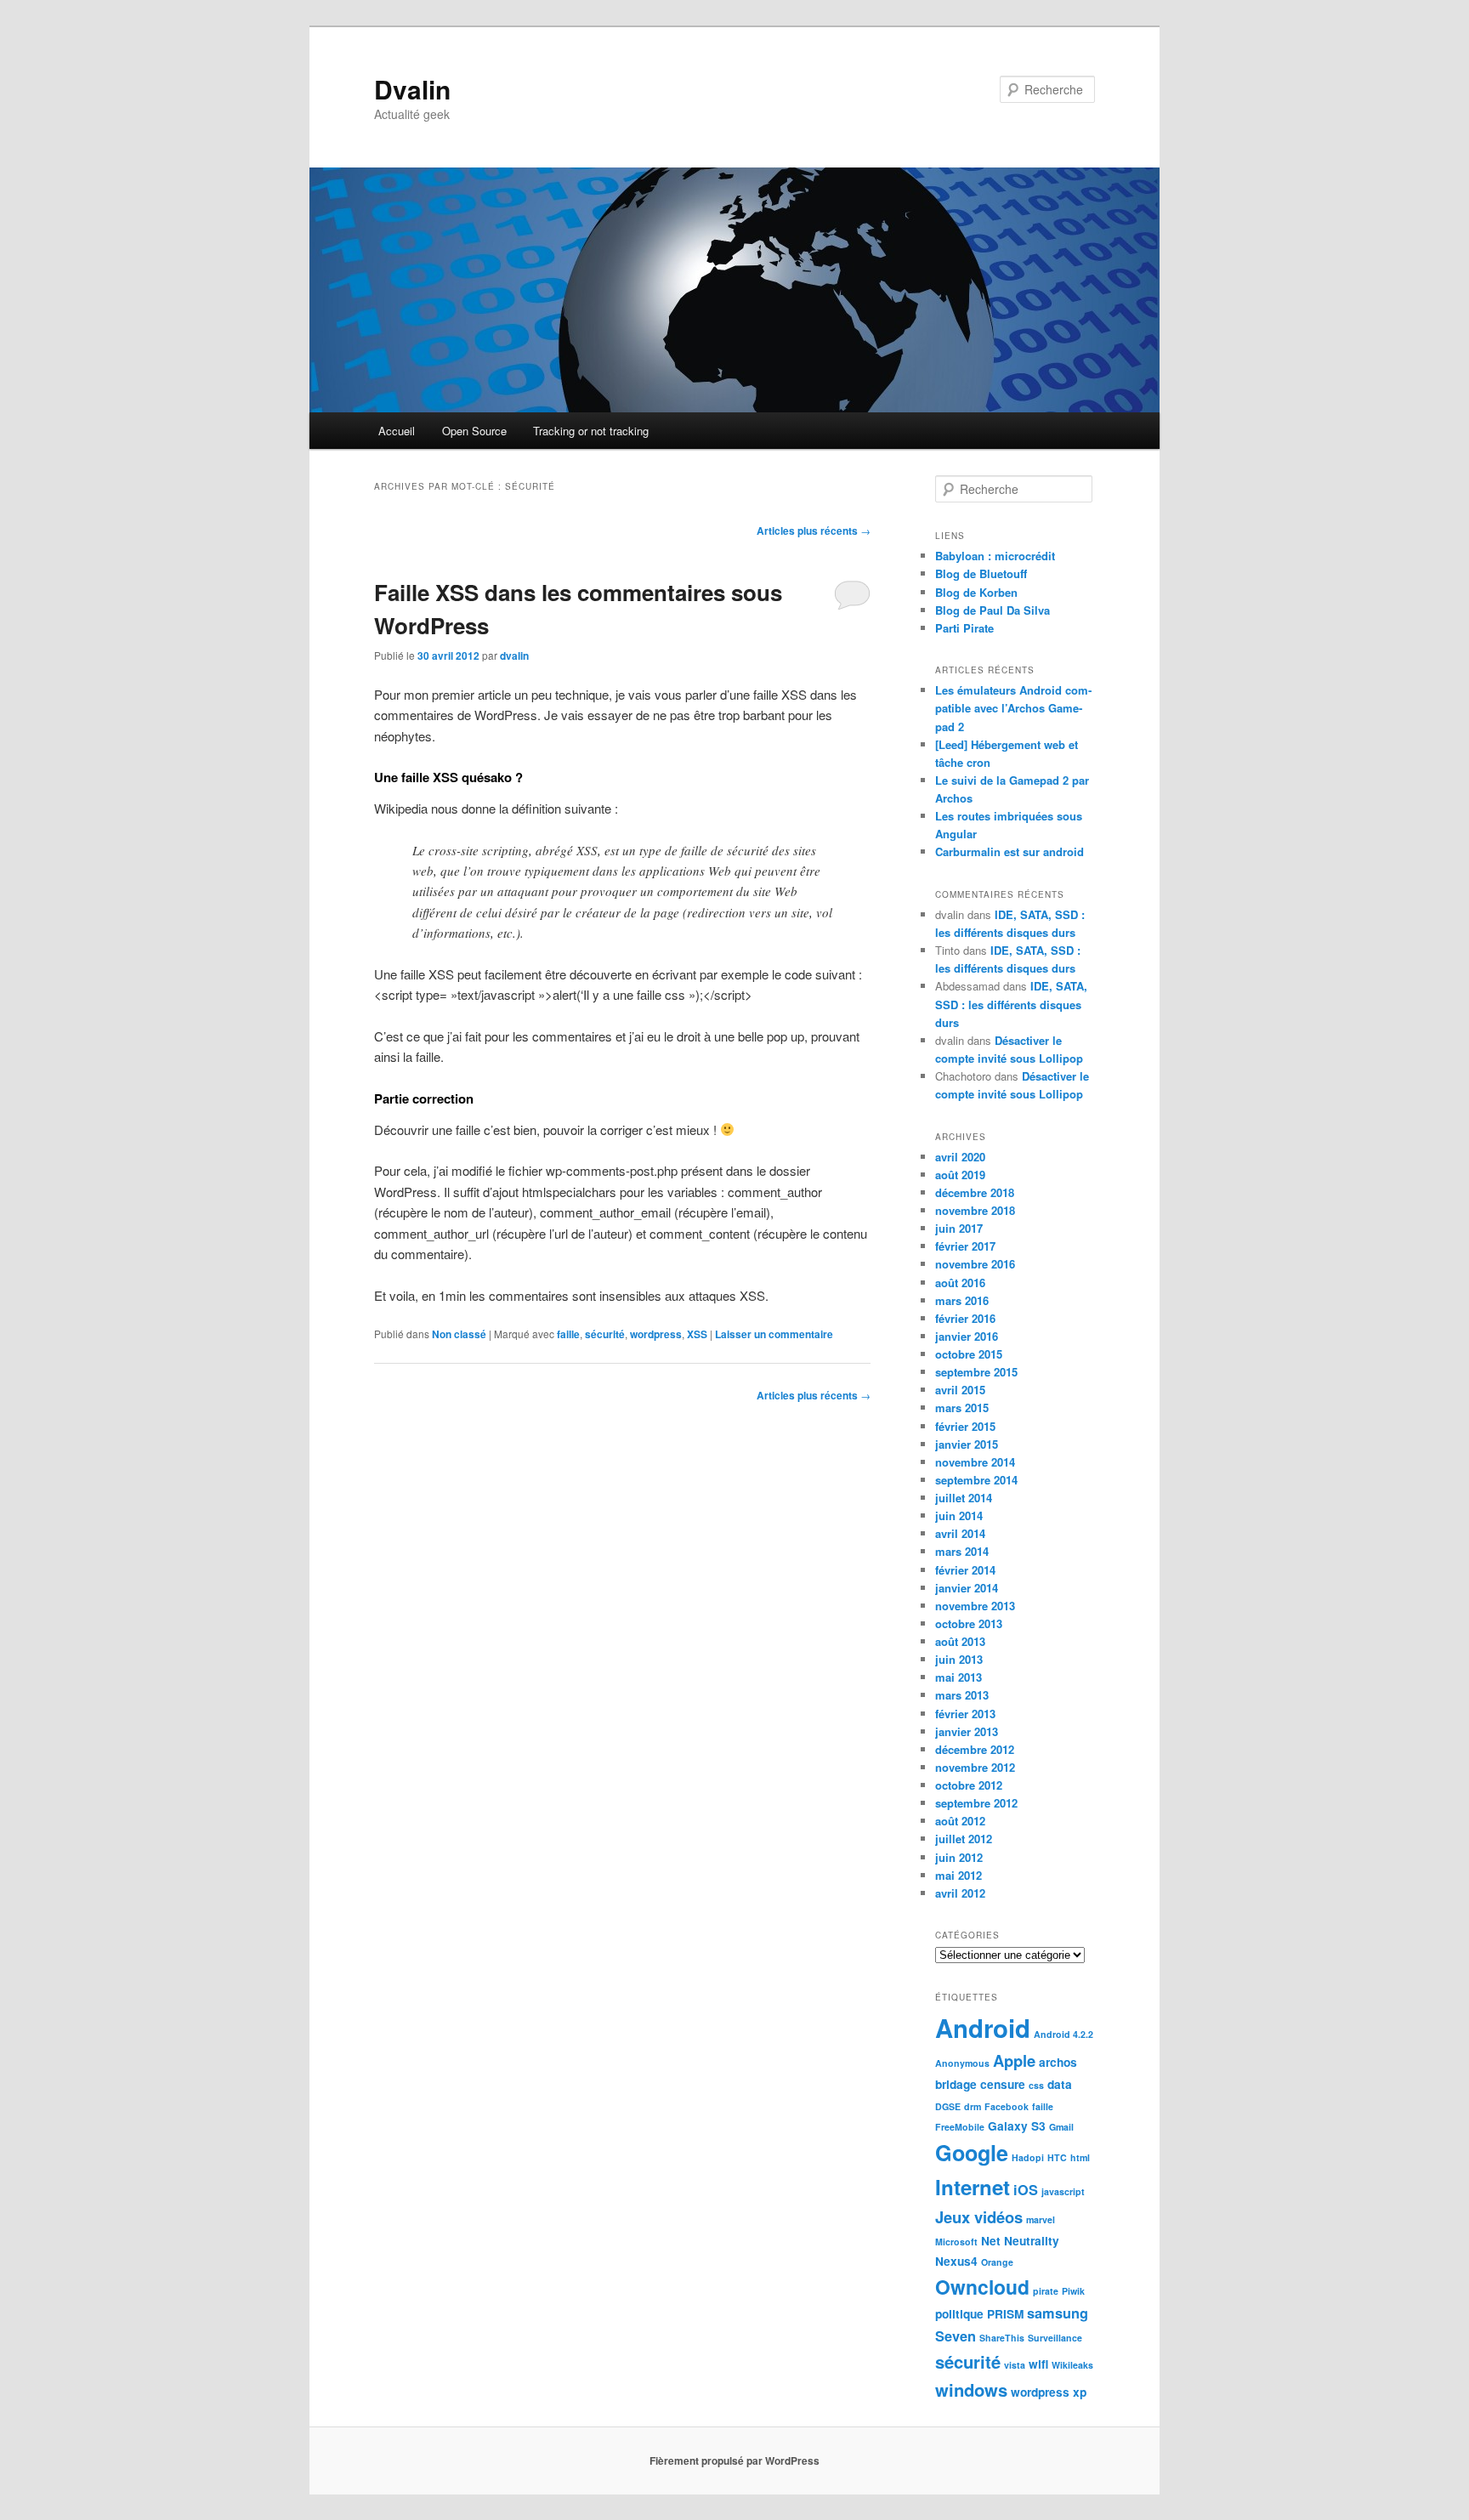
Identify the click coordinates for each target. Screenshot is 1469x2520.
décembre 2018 (975, 1192)
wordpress (656, 1334)
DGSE (948, 2106)
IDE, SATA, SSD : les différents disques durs (1011, 1004)
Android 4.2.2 (1063, 2034)
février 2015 (965, 1426)
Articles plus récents (814, 531)
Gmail (1061, 2127)
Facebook (1007, 2106)
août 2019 (960, 1175)
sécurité (605, 1334)
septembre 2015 (976, 1372)
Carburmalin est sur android (1010, 851)
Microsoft (956, 2242)
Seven (956, 2336)
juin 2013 (959, 1659)
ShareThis (1002, 2338)
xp (1080, 2392)
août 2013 (960, 1641)
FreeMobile (960, 2127)
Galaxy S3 (1017, 2126)
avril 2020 (960, 1157)
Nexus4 (956, 2261)
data (1060, 2084)
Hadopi (1028, 2157)
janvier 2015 (967, 1444)
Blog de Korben (976, 592)
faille (568, 1334)
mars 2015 (962, 1408)
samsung (1058, 2313)
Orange (997, 2262)
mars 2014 (962, 1551)
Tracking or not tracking (591, 431)
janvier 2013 (967, 1731)
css (1036, 2085)
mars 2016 (962, 1300)
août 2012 (960, 1821)
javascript (1063, 2191)
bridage (956, 2084)
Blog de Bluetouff (981, 573)
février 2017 (965, 1246)
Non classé (459, 1334)
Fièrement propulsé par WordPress (734, 2460)
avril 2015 (960, 1390)
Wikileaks (1072, 2365)
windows (971, 2389)
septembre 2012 (976, 1803)
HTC (1057, 2157)
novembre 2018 (975, 1210)
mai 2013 (959, 1677)
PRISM (1005, 2314)
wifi (1038, 2364)
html (1080, 2157)
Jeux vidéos (979, 2217)
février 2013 (965, 1714)
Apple (1014, 2060)
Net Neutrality (1020, 2241)
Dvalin (412, 89)
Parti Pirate (964, 628)
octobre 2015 (969, 1354)
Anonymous (962, 2063)
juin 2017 (959, 1228)
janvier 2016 (967, 1336)
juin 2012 (959, 1857)
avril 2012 (960, 1893)
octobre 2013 (969, 1623)
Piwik (1073, 2291)
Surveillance (1055, 2338)
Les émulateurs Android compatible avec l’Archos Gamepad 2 (1013, 708)
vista (1015, 2365)
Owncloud (982, 2287)
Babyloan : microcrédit (995, 556)
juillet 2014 (964, 1498)
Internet (973, 2187)
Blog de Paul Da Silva (993, 610)
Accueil (397, 431)
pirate (1046, 2291)
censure (1003, 2084)
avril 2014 (960, 1533)
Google (972, 2153)
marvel (1041, 2219)
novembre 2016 (975, 1264)
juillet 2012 (964, 1839)
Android (983, 2028)
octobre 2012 (969, 1785)
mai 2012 (959, 1875)
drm (973, 2106)
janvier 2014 (967, 1588)
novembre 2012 (975, 1767)
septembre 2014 (976, 1480)
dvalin (514, 656)
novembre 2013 (975, 1606)
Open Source (474, 431)
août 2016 (960, 1283)
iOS (1026, 2190)
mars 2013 (962, 1695)
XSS (697, 1334)
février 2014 (965, 1570)
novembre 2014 (975, 1462)
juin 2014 (959, 1515)
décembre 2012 (975, 1749)
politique (959, 2314)
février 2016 (965, 1318)
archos (1058, 2062)
